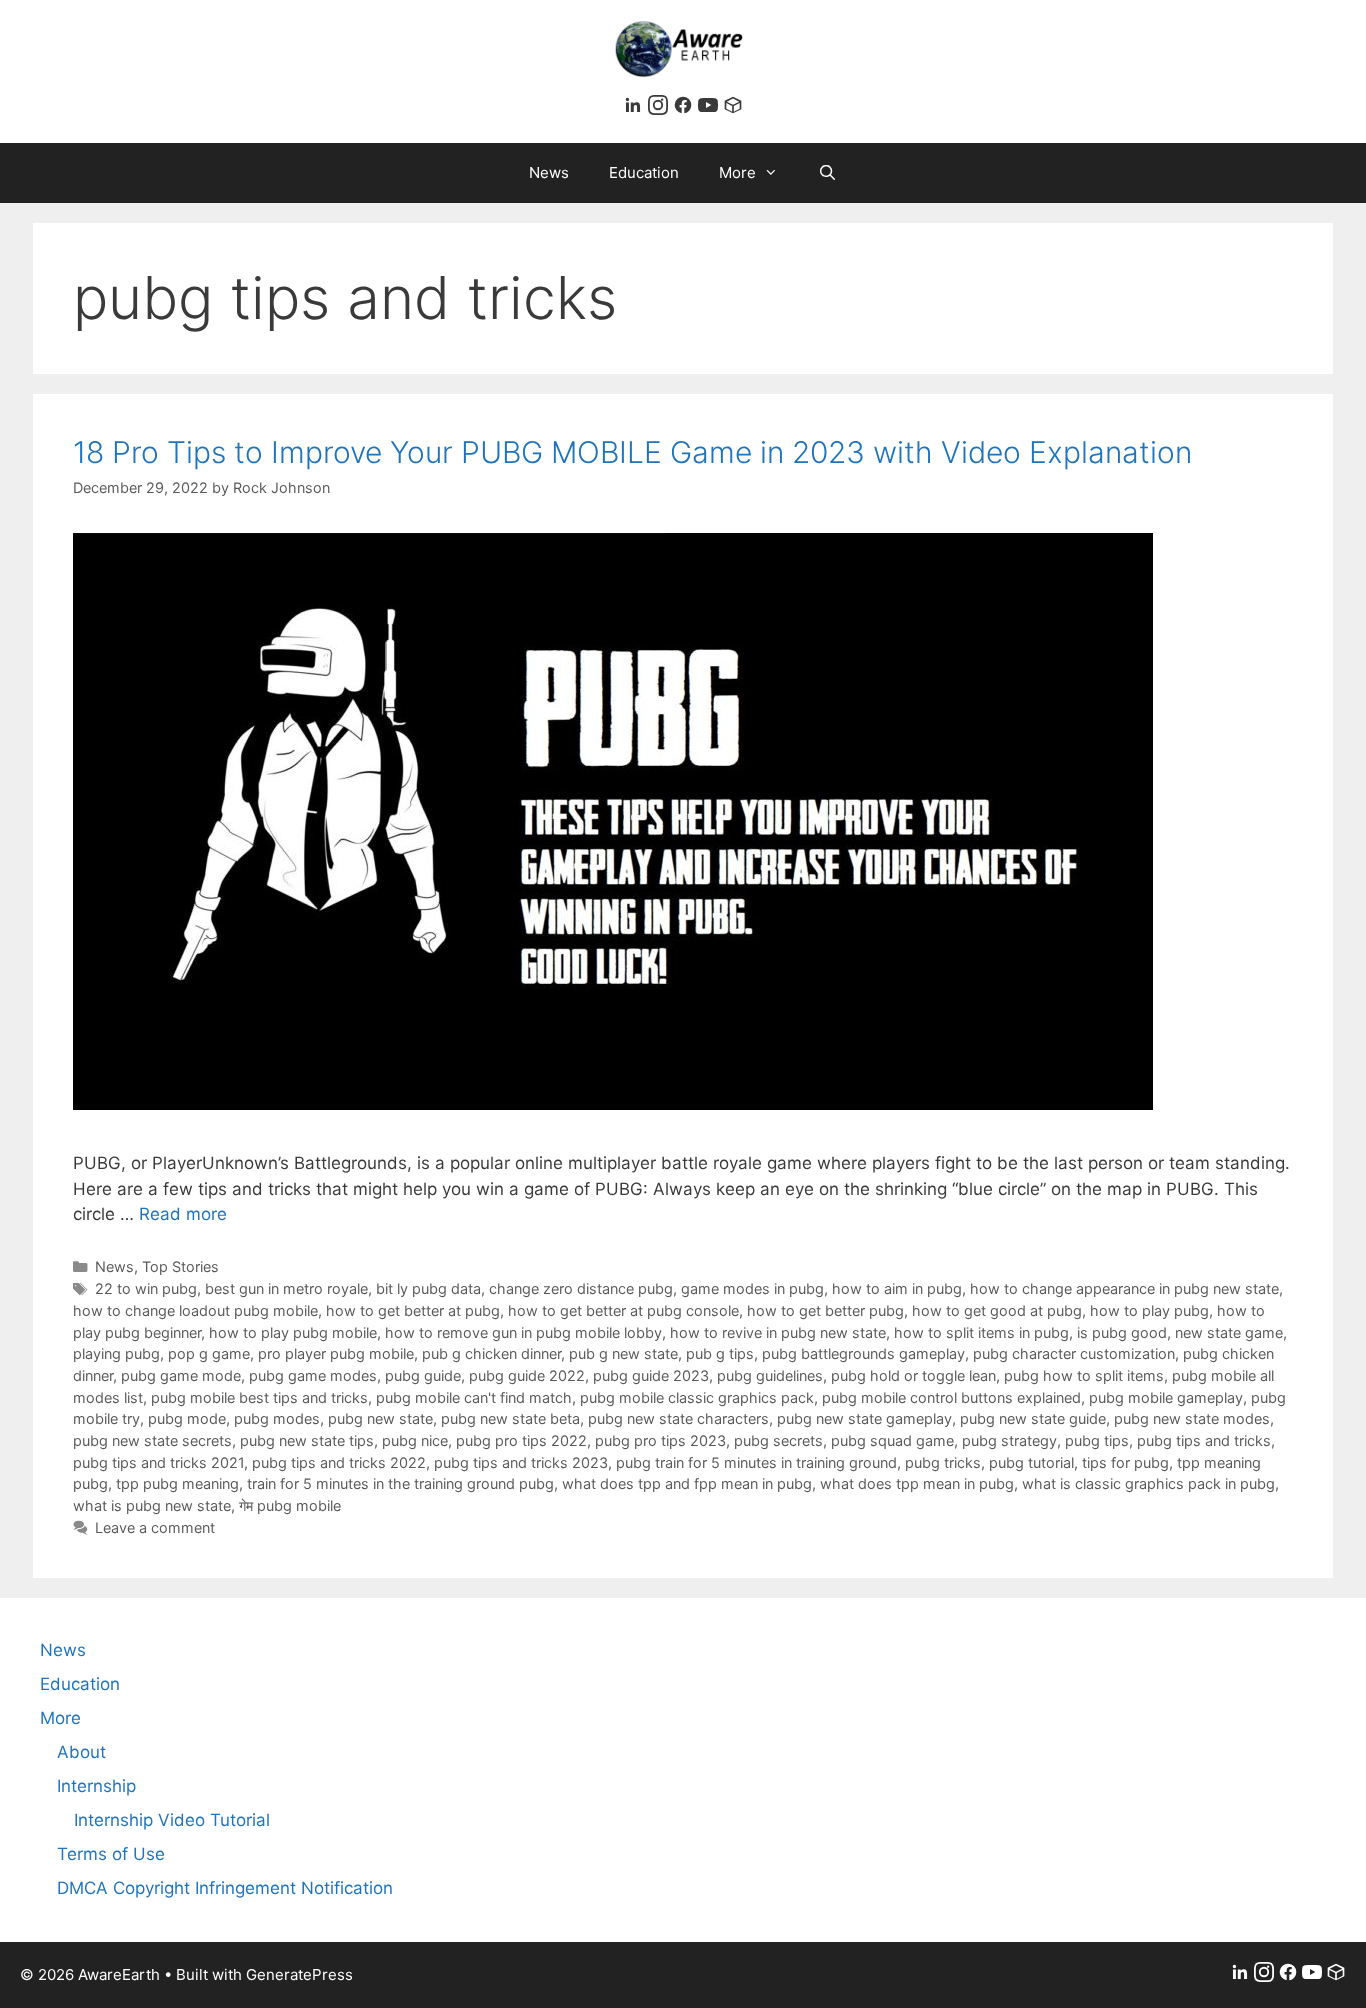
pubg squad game (892, 1440)
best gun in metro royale (286, 1288)
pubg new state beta (510, 1418)
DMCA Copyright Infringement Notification (225, 1888)
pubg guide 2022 (527, 1375)
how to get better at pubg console (623, 1310)
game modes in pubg (752, 1288)
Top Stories (180, 1266)
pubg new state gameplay (864, 1418)
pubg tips (1097, 1440)
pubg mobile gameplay (1166, 1397)
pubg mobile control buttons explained (951, 1397)
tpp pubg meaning (177, 1483)
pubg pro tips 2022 (521, 1440)
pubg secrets (778, 1440)
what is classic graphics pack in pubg (1148, 1483)
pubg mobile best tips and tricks (259, 1397)
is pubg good (1122, 1332)
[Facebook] (685, 109)
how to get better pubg (825, 1310)
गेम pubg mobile (290, 1505)
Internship (96, 1786)
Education (644, 172)
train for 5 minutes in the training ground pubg (400, 1483)
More (737, 172)
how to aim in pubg (897, 1288)
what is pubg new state (152, 1505)
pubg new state (380, 1418)
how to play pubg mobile (293, 1332)
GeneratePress (299, 1974)
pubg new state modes (1192, 1418)
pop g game (209, 1353)
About (81, 1752)
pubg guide (423, 1375)
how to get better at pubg (413, 1310)
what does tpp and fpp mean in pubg (687, 1483)
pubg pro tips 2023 (660, 1440)
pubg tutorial (1031, 1462)
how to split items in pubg (981, 1332)
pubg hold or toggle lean (913, 1375)
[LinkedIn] (635, 109)
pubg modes (277, 1418)
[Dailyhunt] (733, 109)
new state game (1229, 1332)
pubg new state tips (307, 1440)
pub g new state (623, 1353)
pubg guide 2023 (651, 1375)
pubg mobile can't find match (474, 1397)
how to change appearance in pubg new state (1124, 1288)
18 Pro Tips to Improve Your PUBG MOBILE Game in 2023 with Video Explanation (632, 452)
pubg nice (415, 1440)
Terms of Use (111, 1854)
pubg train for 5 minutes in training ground (756, 1462)
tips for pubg (1125, 1462)
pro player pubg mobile (336, 1353)
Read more (183, 1214)
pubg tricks (943, 1462)
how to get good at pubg (997, 1310)
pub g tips (720, 1353)
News (549, 172)
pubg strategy (1009, 1440)
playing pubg (116, 1353)
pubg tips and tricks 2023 (521, 1462)
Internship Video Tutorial (172, 1820)
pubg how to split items (1084, 1375)
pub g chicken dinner (491, 1353)
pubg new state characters (678, 1418)
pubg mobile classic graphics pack (697, 1397)
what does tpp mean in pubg (917, 1483)
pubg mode (187, 1418)
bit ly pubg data (428, 1288)
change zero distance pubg (581, 1288)
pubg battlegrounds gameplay (863, 1353)
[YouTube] (710, 109)
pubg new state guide (1033, 1418)
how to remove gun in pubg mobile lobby (523, 1332)
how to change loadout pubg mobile (195, 1310)
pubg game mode (181, 1375)
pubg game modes (313, 1375)
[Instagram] (660, 109)
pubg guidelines (770, 1375)
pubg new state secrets (152, 1440)
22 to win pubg (146, 1288)
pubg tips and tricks (1204, 1440)
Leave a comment (155, 1527)
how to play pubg (1149, 1310)
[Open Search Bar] (827, 173)
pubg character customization (1074, 1353)
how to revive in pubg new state (778, 1332)
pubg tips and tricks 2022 (339, 1462)
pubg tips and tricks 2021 (158, 1462)
